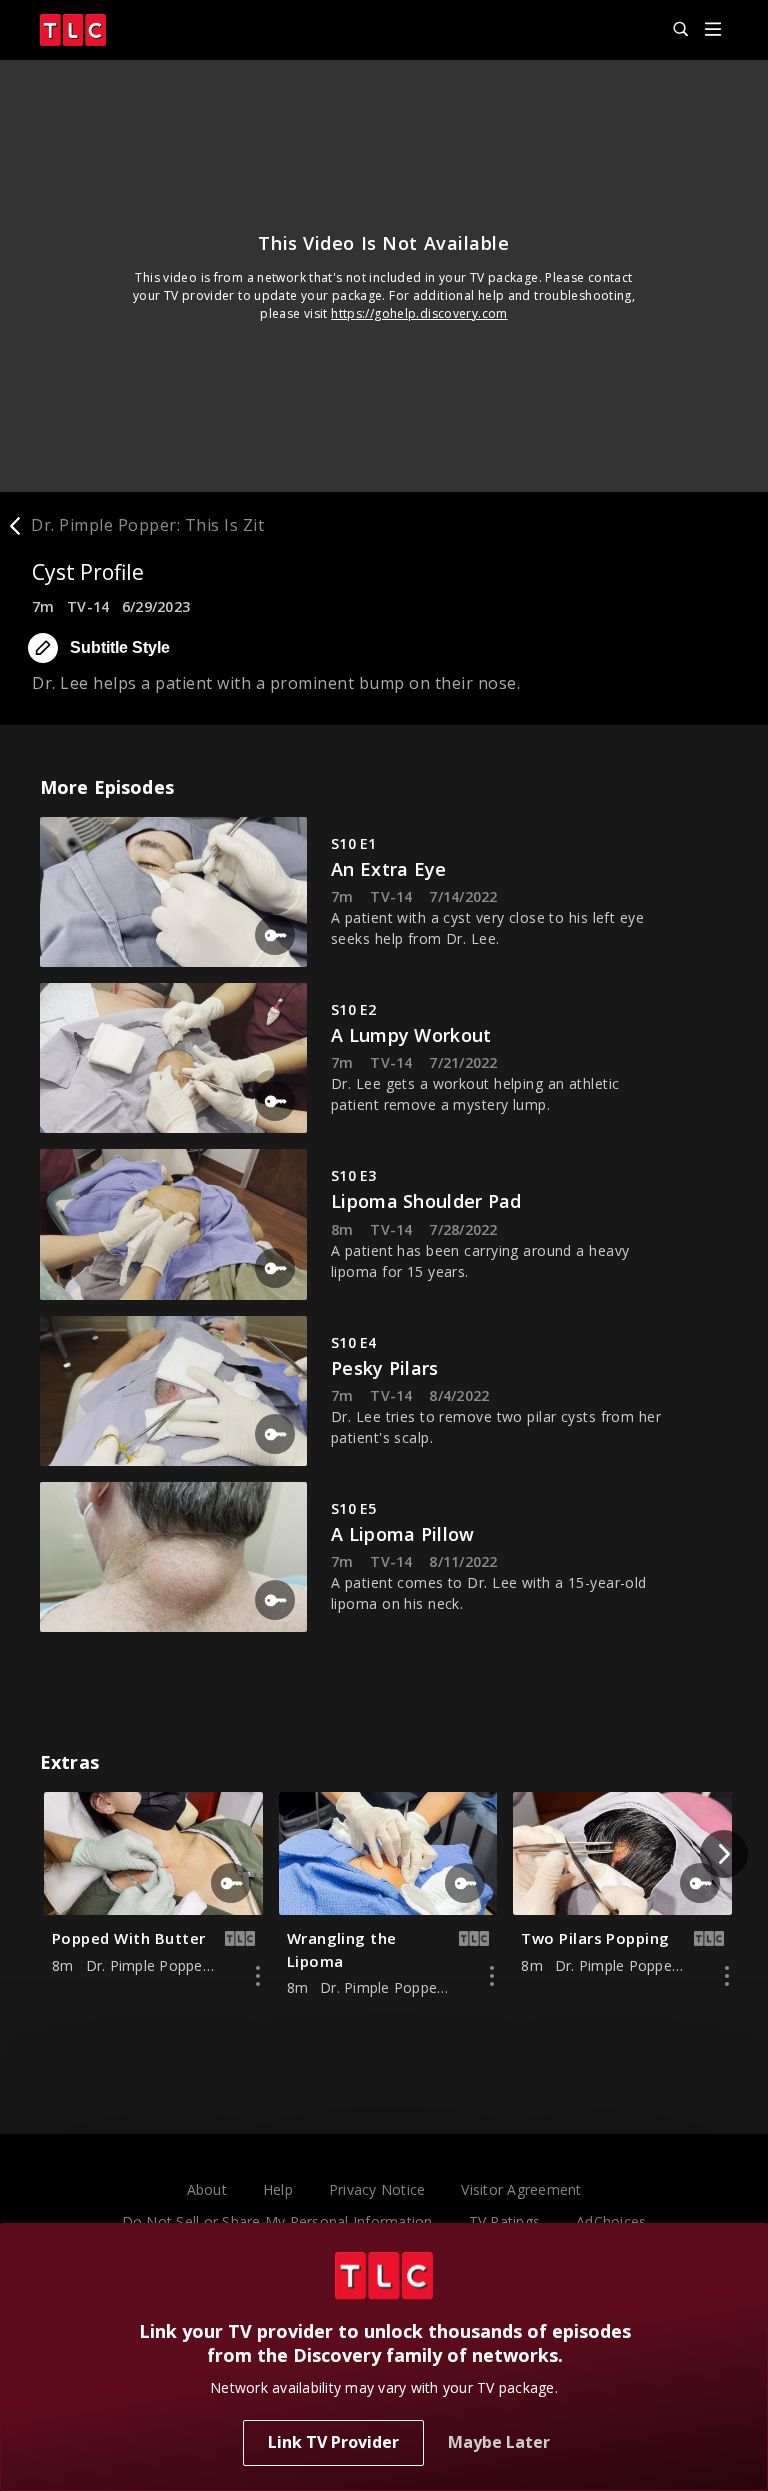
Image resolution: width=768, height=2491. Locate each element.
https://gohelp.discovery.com (419, 313)
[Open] (713, 30)
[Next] (724, 1854)
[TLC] (73, 30)
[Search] (672, 30)
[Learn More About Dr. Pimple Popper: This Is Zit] (258, 1976)
